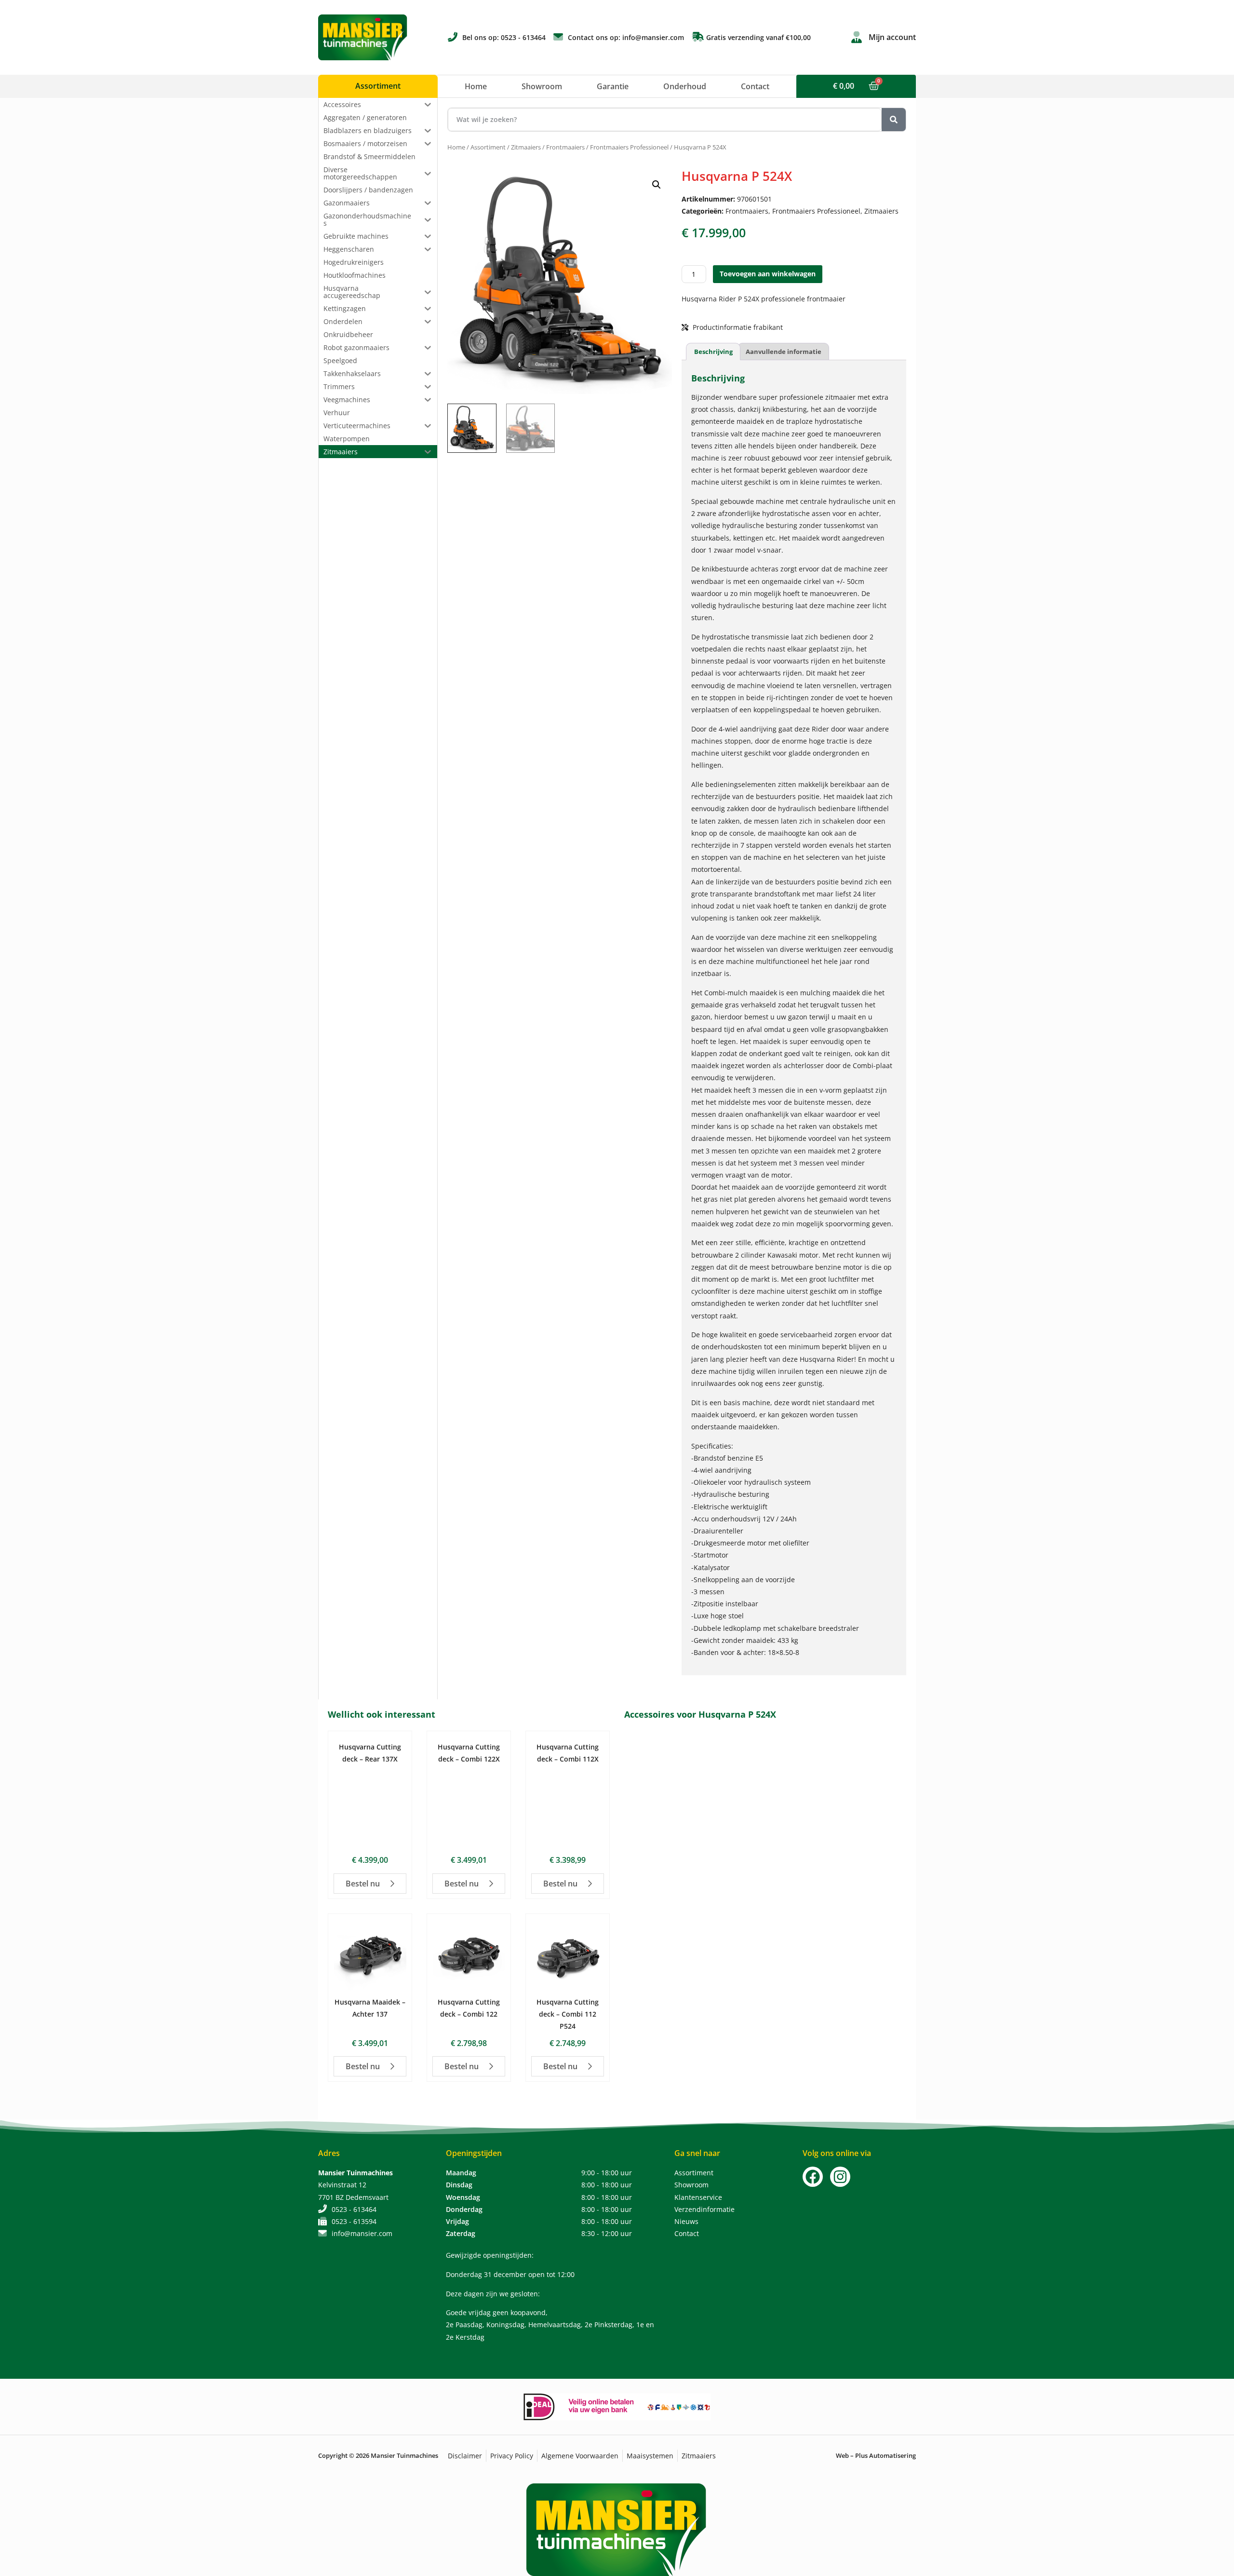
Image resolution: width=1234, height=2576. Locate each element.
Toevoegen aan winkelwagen (768, 274)
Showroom (542, 86)
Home (476, 86)
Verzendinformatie (704, 2209)
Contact (755, 86)
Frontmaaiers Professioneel (629, 147)
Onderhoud (685, 86)
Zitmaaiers (526, 147)
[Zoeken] (894, 120)
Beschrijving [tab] (713, 352)
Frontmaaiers (565, 147)
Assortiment (488, 147)
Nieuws (686, 2221)
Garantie (613, 86)
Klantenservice (698, 2197)
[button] (657, 185)
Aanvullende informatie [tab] (784, 352)
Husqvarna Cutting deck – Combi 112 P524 (568, 2014)
